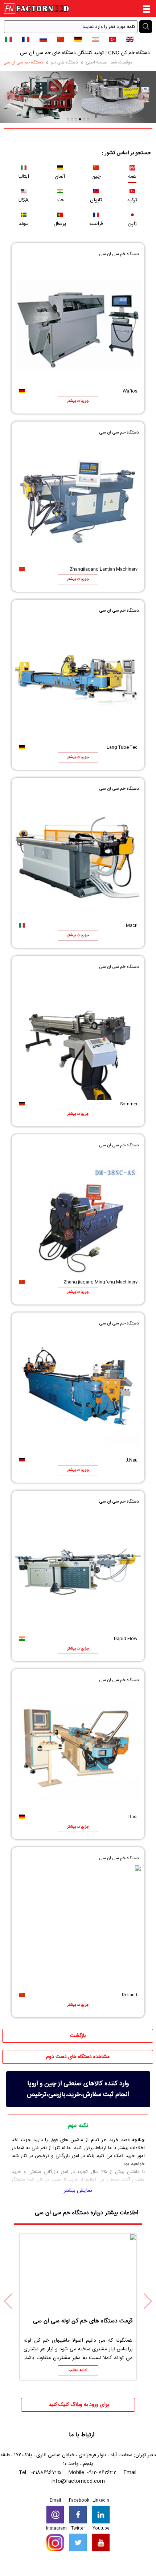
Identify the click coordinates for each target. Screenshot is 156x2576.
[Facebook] (78, 2515)
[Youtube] (101, 2543)
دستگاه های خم (64, 62)
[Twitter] (78, 2543)
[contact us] (55, 2515)
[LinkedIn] (101, 2515)
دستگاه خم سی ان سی (23, 62)
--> (153, 2572)
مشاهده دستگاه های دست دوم (78, 2057)
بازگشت (78, 2036)
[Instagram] (55, 2543)
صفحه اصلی (97, 62)
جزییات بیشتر (78, 401)
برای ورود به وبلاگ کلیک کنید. (78, 2405)
